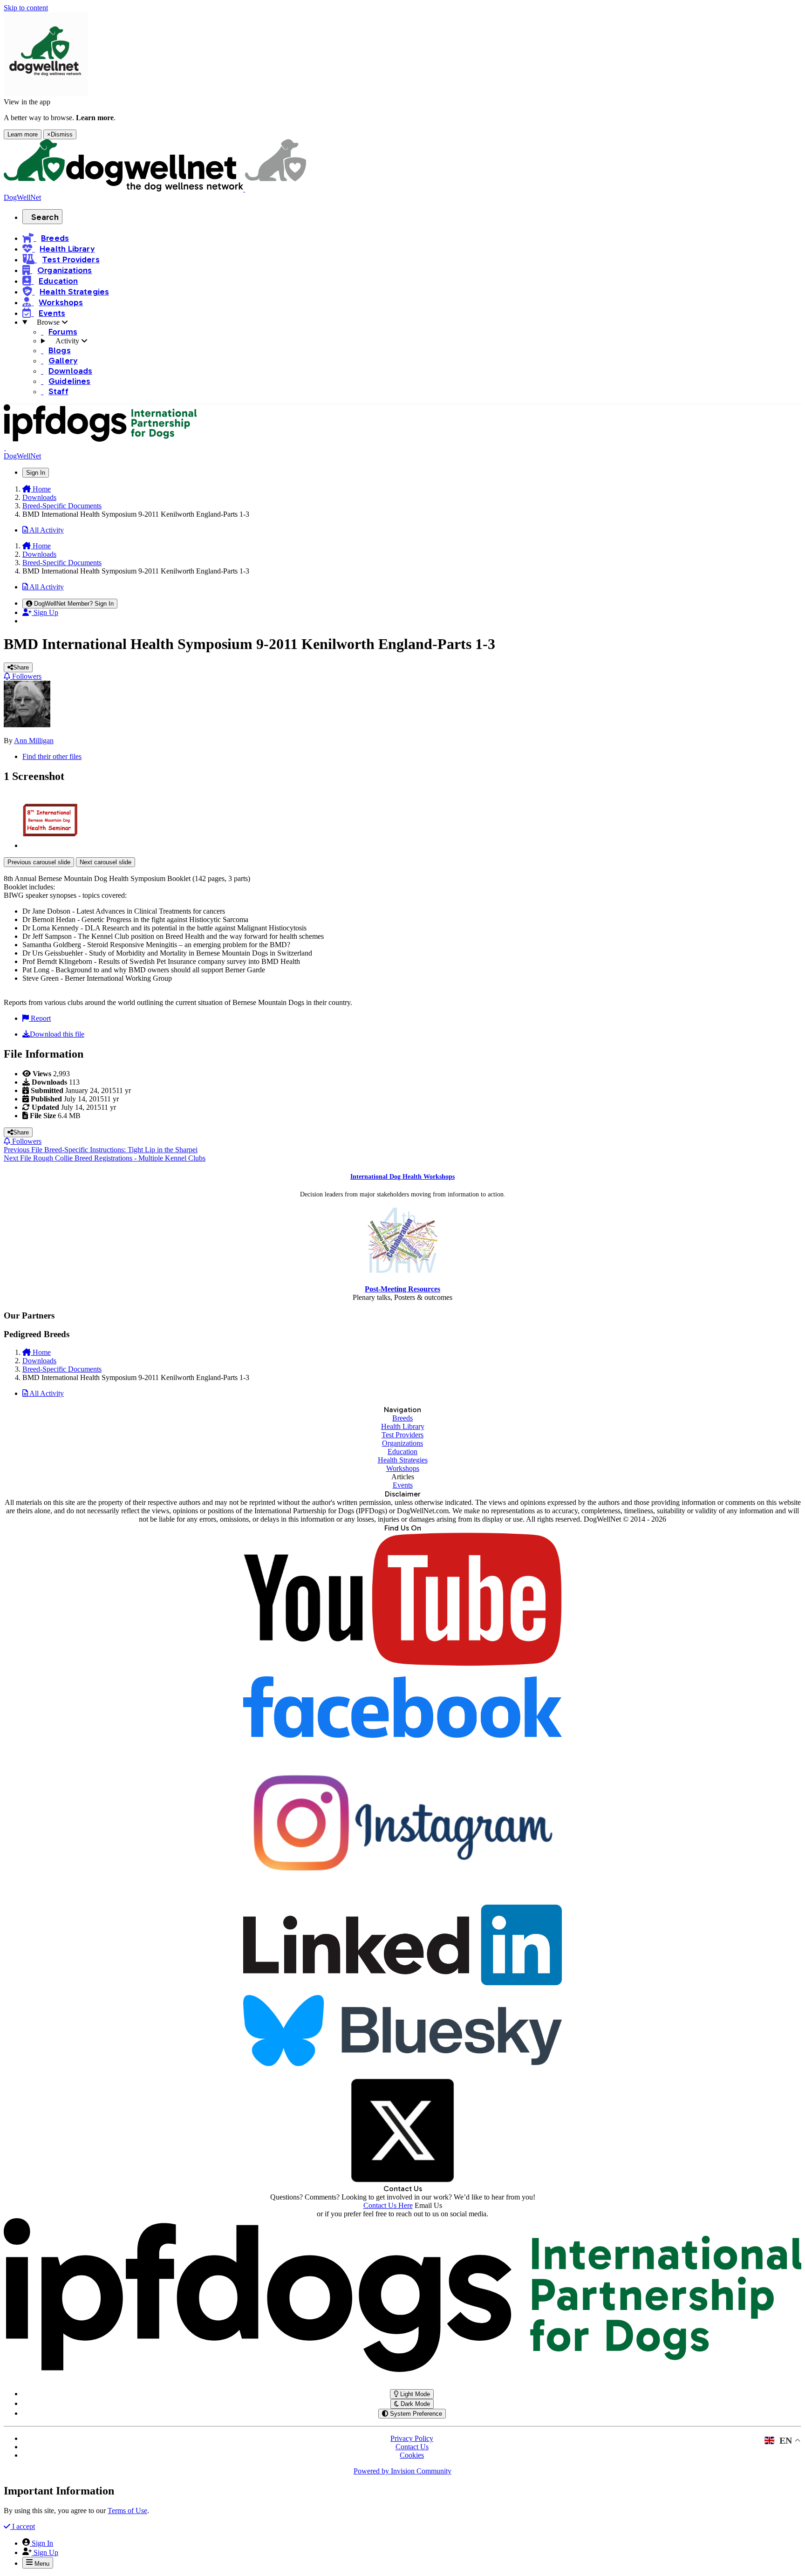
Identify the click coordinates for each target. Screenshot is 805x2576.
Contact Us (412, 2447)
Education (402, 1452)
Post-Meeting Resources (402, 1289)
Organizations (402, 1443)
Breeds (402, 1418)
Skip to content (26, 8)
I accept (23, 2526)
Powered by (402, 2471)
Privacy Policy (412, 2438)
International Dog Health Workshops (402, 1177)
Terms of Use (127, 2511)
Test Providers (402, 1435)
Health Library (403, 1426)
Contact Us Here (388, 2205)
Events (403, 1485)
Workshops (403, 1468)
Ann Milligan (34, 741)
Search (45, 217)
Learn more (23, 134)
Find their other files (52, 756)
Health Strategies (403, 1460)
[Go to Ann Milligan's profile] (27, 725)
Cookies (412, 2455)
